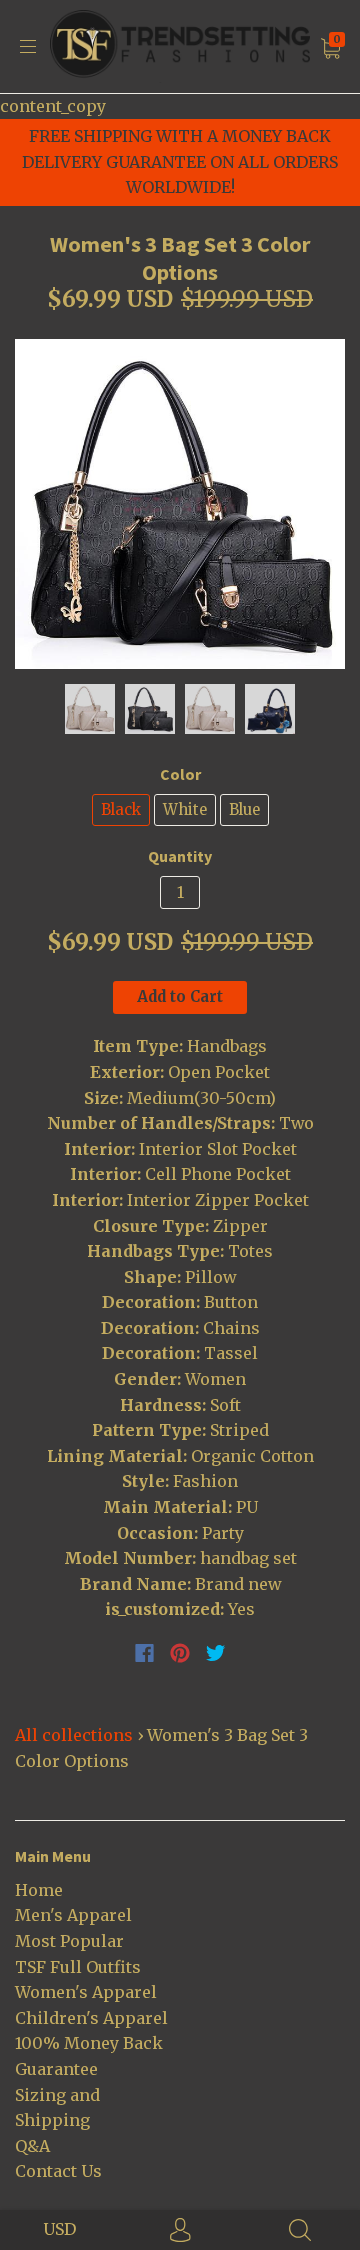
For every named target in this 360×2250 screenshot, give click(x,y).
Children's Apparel (91, 2018)
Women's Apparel (86, 1992)
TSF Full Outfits (78, 1967)
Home (39, 1890)
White (185, 809)
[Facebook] (144, 1653)
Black (121, 809)
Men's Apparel (73, 1915)
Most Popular (69, 1941)
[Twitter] (216, 1653)
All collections (74, 1735)
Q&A (32, 2146)
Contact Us (58, 2171)
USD (59, 2229)
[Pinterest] (180, 1653)
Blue (244, 809)
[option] (180, 504)
